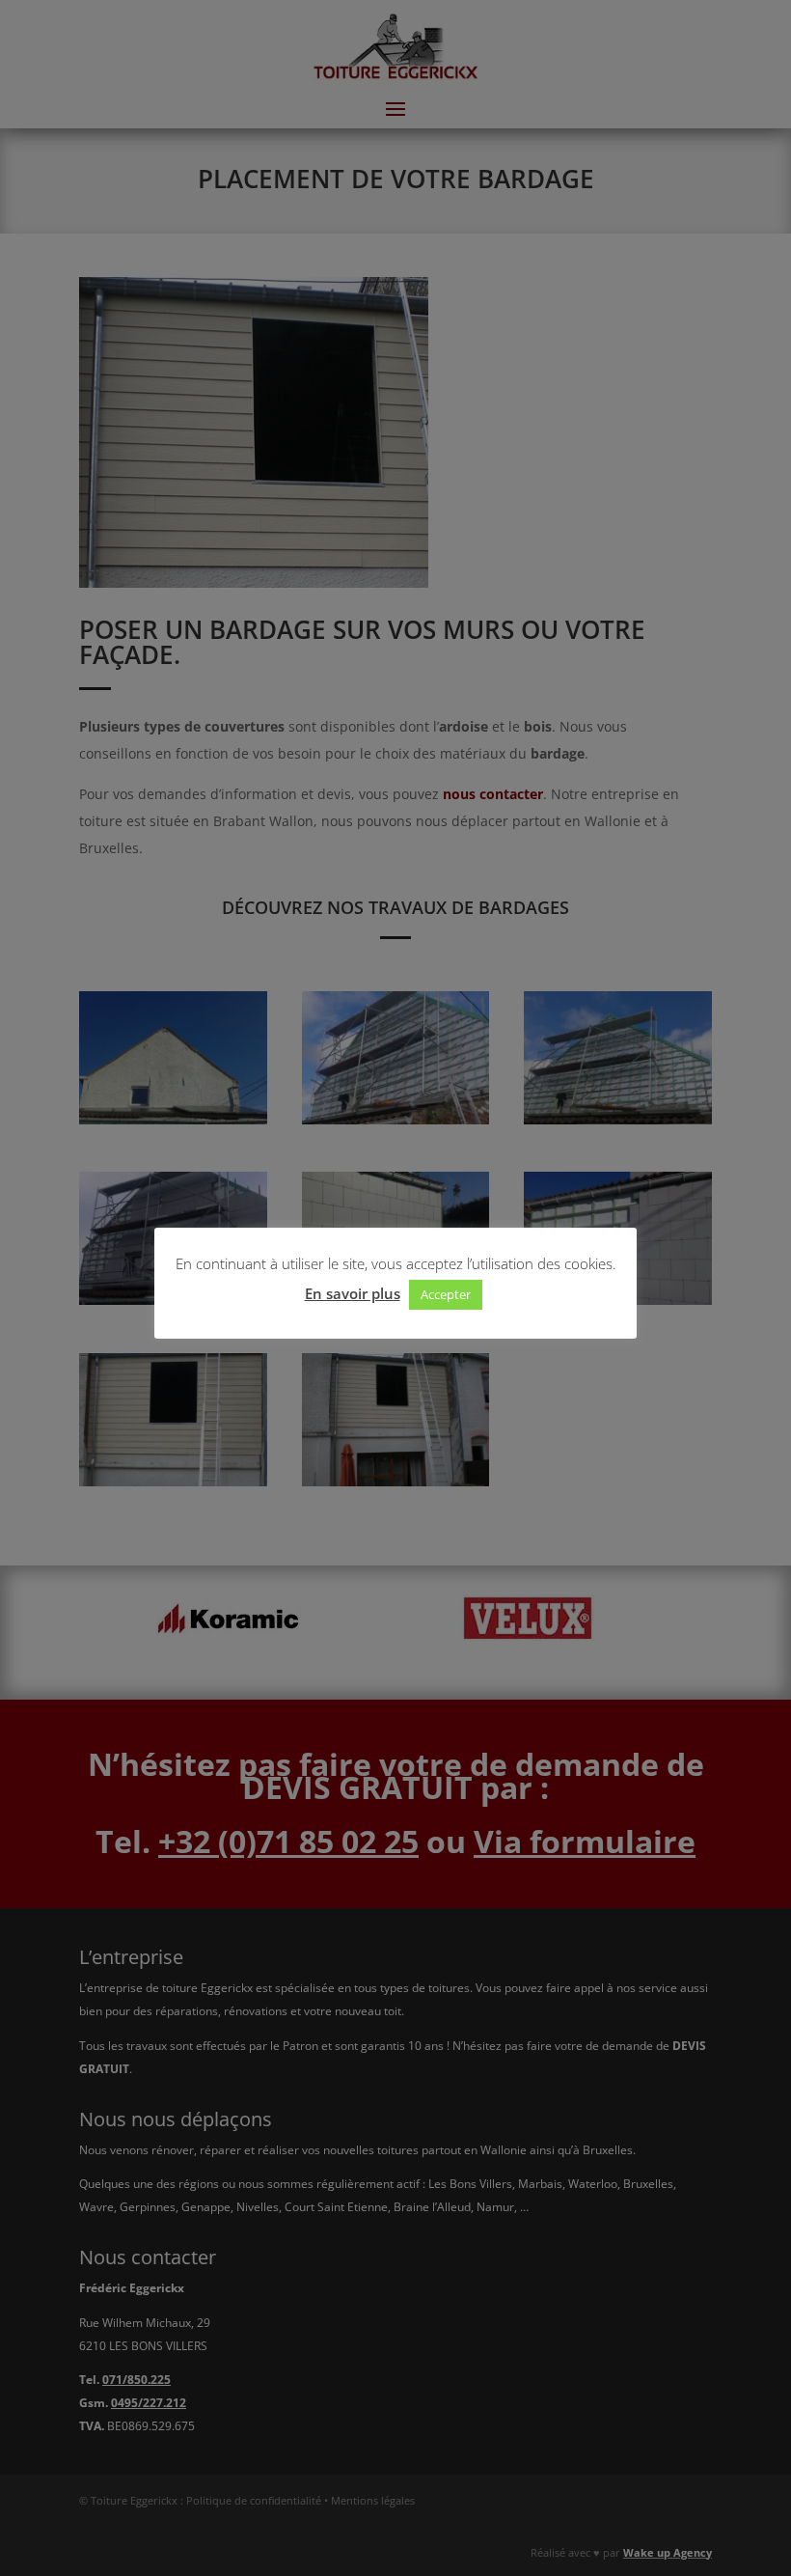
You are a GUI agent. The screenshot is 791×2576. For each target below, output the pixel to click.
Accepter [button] (446, 1294)
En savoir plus (353, 1293)
